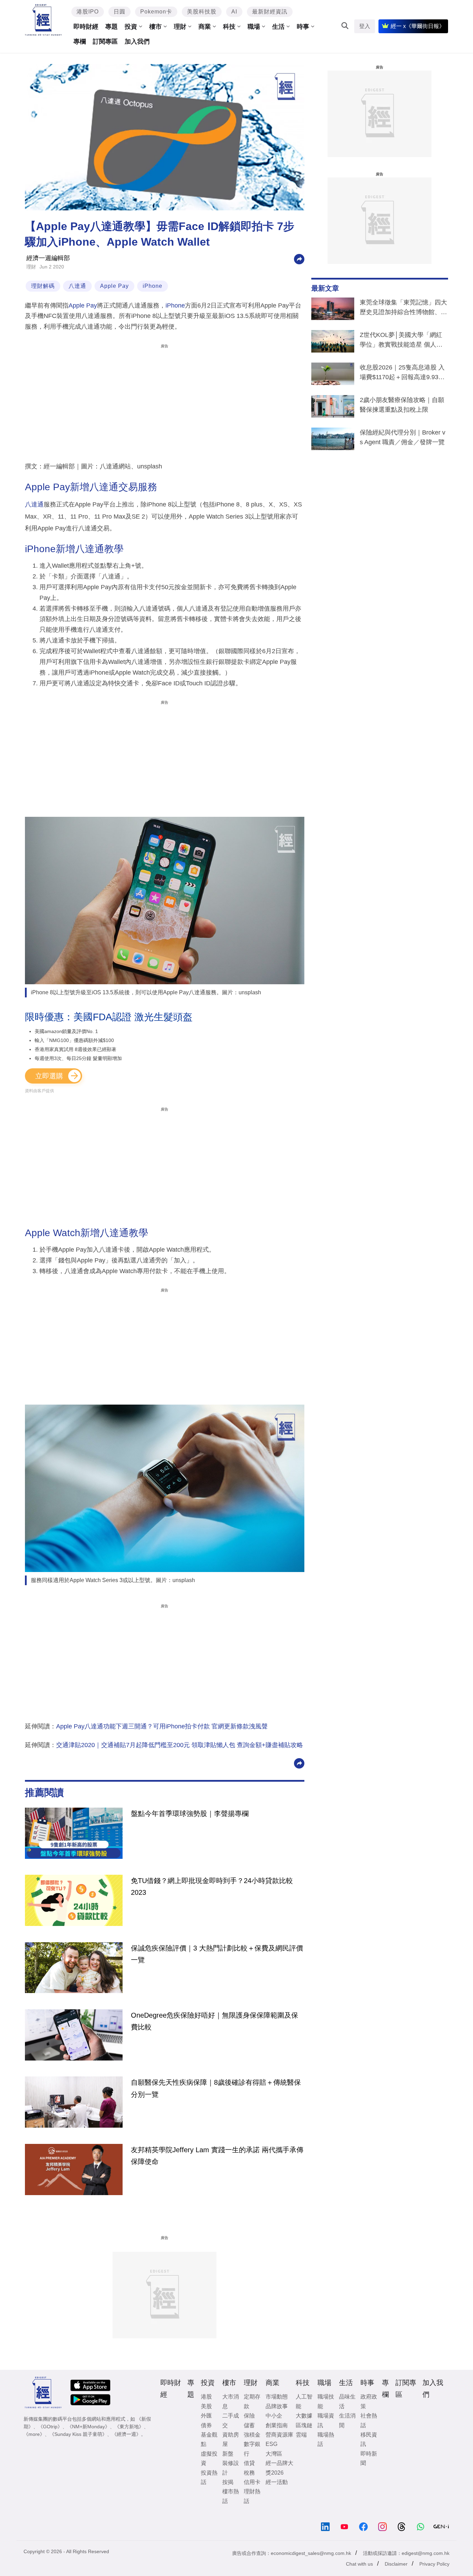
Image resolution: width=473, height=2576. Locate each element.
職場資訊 (326, 2420)
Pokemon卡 (156, 12)
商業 (205, 27)
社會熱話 (369, 2420)
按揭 (228, 2482)
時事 (303, 27)
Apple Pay (114, 286)
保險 (249, 2416)
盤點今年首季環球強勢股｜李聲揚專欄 (190, 1814)
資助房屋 (231, 2439)
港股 (206, 2397)
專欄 (80, 42)
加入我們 (137, 42)
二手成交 (231, 2420)
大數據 (304, 2416)
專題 (111, 27)
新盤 (228, 2454)
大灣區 (274, 2454)
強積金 (252, 2435)
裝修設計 (231, 2468)
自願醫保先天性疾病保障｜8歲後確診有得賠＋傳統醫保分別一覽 (216, 2088)
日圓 (119, 12)
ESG (271, 2444)
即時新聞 (369, 2458)
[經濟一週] (43, 20)
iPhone (153, 286)
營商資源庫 (279, 2435)
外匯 (206, 2416)
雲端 (301, 2435)
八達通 (77, 286)
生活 (278, 27)
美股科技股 (202, 12)
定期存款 (252, 2401)
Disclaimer (396, 2564)
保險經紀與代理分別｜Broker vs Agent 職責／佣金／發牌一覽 (403, 437)
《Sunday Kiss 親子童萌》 (78, 2434)
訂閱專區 (105, 42)
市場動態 (277, 2397)
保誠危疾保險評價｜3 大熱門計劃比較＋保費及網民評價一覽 (217, 1954)
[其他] (299, 259)
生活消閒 (347, 2420)
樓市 (155, 27)
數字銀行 (252, 2449)
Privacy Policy (434, 2564)
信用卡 (252, 2482)
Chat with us (359, 2564)
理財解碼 (43, 286)
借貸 (249, 2463)
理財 (180, 27)
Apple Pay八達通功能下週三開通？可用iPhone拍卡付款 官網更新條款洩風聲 (162, 1726)
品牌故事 (277, 2406)
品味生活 (347, 2401)
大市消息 (231, 2401)
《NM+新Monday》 (88, 2427)
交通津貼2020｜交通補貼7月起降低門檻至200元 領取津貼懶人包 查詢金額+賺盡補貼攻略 (180, 1745)
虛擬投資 (209, 2458)
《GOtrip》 (50, 2427)
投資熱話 (209, 2477)
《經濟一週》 (126, 2434)
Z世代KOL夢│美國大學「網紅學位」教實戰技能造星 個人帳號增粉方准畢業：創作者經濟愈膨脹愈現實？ (403, 341)
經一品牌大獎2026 (279, 2468)
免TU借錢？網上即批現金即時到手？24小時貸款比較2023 (212, 1887)
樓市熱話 (231, 2496)
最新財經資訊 (270, 12)
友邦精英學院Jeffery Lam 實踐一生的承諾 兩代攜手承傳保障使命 (217, 2156)
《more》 (34, 2434)
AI (234, 12)
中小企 (274, 2416)
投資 (131, 27)
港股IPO (88, 12)
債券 (206, 2425)
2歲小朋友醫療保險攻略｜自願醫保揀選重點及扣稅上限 (402, 405)
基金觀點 (209, 2439)
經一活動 (277, 2482)
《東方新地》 (129, 2427)
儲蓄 (249, 2425)
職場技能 (326, 2401)
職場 (254, 27)
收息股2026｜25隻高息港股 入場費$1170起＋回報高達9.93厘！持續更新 (402, 374)
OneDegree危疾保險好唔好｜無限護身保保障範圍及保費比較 (215, 2021)
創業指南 (277, 2425)
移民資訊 (369, 2439)
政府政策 (369, 2401)
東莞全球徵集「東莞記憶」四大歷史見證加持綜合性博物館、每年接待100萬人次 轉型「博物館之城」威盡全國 (403, 309)
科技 (229, 27)
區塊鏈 (304, 2425)
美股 (206, 2406)
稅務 (249, 2473)
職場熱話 (326, 2439)
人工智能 (304, 2401)
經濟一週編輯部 (48, 258)
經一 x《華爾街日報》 (418, 26)
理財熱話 (252, 2496)
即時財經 (86, 27)
